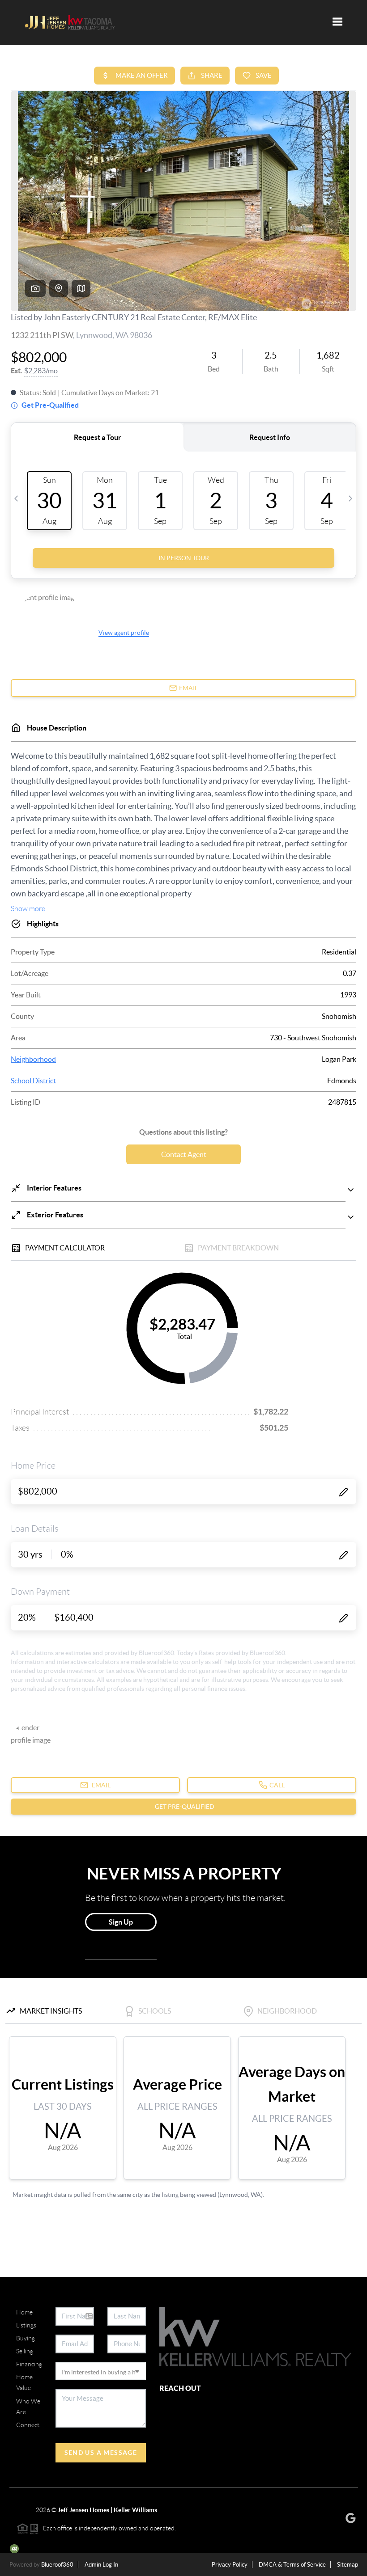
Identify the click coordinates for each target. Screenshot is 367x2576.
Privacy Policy (230, 2565)
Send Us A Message (101, 2453)
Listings (26, 2325)
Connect (28, 2425)
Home (24, 2312)
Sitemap (348, 2565)
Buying (26, 2338)
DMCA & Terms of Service (292, 2565)
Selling (25, 2351)
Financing (29, 2364)
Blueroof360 (57, 2565)
